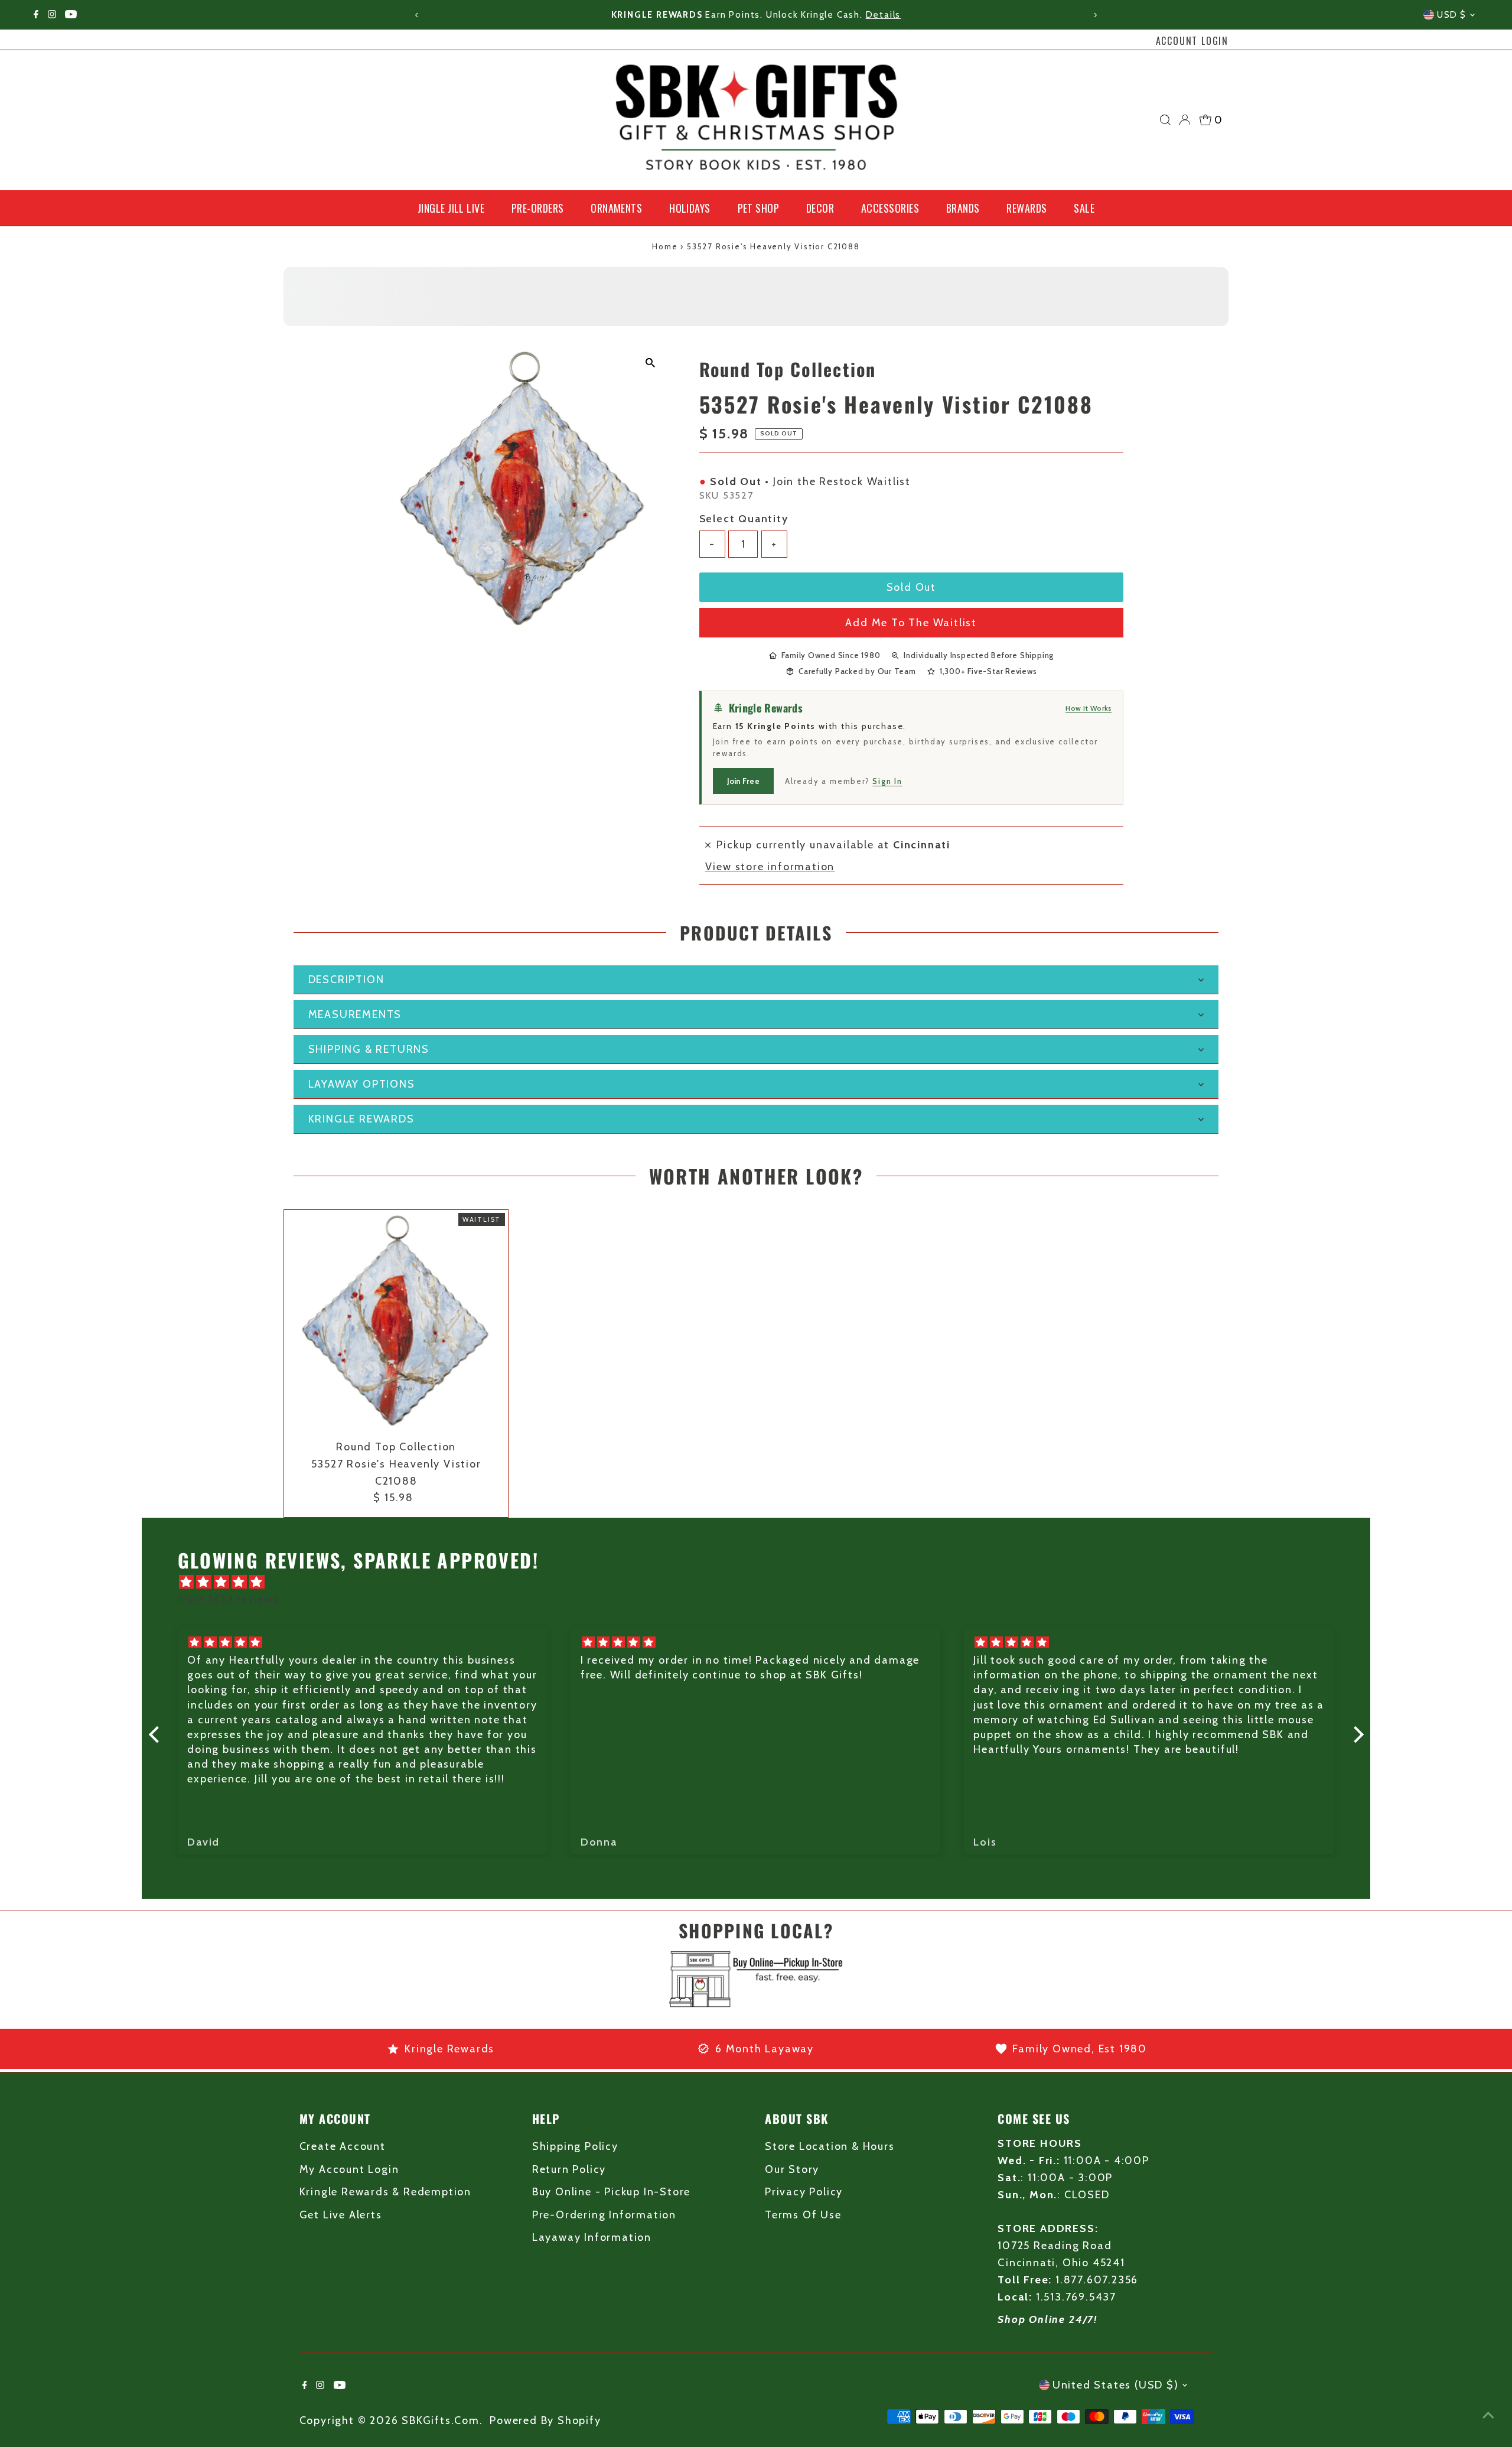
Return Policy (569, 2169)
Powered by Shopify (545, 2420)
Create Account (343, 2146)
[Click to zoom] (651, 363)
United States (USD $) (1116, 2385)
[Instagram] (52, 15)
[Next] (1095, 15)
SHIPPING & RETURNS (369, 1049)
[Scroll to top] (1488, 2415)
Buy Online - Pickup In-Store (611, 2192)
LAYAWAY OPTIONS (362, 1084)
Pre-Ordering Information (604, 2215)
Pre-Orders (538, 208)
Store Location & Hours (830, 2146)
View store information (770, 867)
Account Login (1192, 41)
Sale (1084, 208)
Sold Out (911, 587)
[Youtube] (71, 15)
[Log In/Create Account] (1185, 120)
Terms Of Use (803, 2215)
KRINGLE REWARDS (361, 1119)
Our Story (792, 2169)
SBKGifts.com (441, 2420)
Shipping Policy (575, 2146)
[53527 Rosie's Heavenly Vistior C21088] (396, 1322)
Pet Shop (759, 208)
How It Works (1089, 708)
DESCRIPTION (346, 980)
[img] (762, 1582)
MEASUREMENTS (355, 1014)
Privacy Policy (804, 2192)
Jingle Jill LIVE (451, 208)
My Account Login (349, 2169)
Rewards (1027, 208)
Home (665, 246)
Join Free (743, 781)
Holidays (690, 208)
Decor (820, 208)
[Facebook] (36, 15)
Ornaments (616, 208)
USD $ (1452, 15)
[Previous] (417, 15)
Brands (963, 208)
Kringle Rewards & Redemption (385, 2192)
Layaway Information (592, 2237)
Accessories (890, 208)
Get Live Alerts (341, 2215)
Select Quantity (744, 519)
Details (884, 15)
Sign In (887, 781)
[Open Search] (1165, 120)
